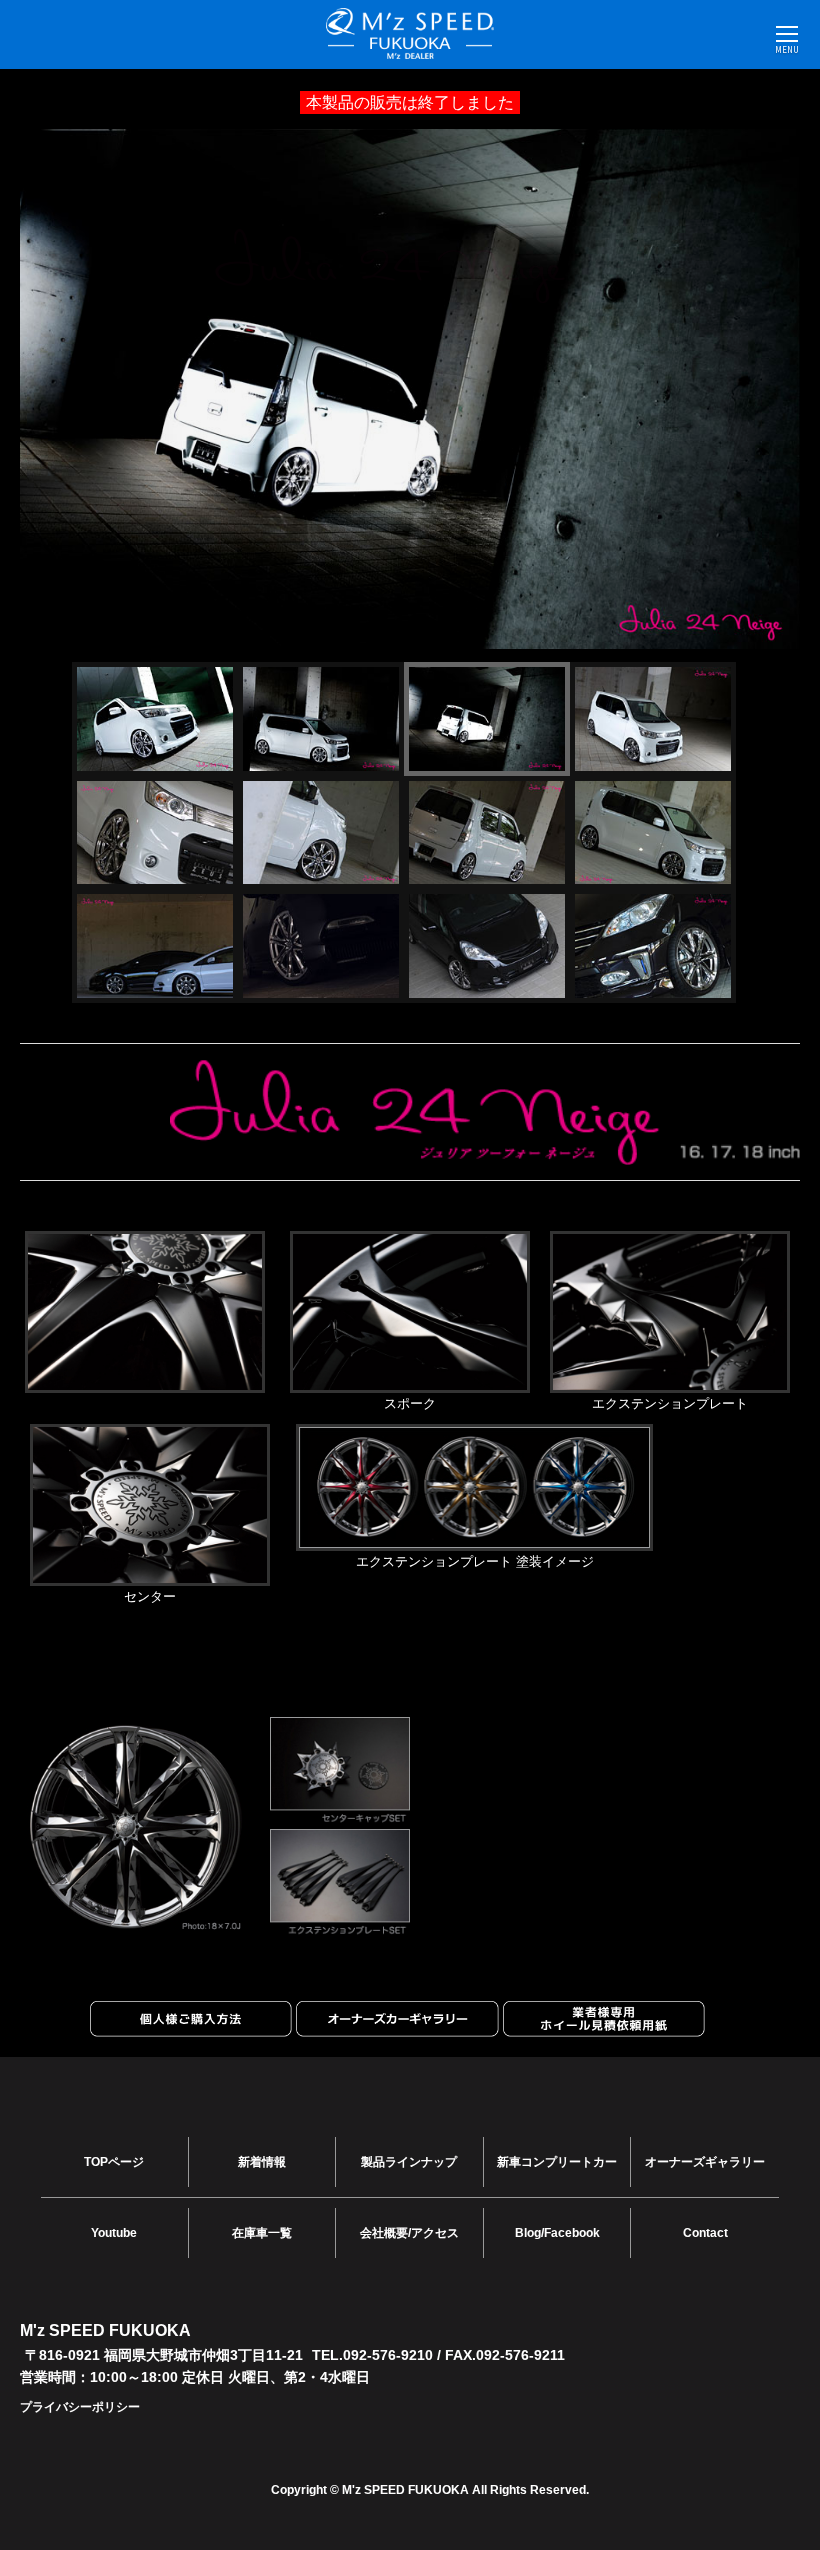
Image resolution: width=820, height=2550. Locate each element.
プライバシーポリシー (80, 2407)
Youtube (114, 2233)
